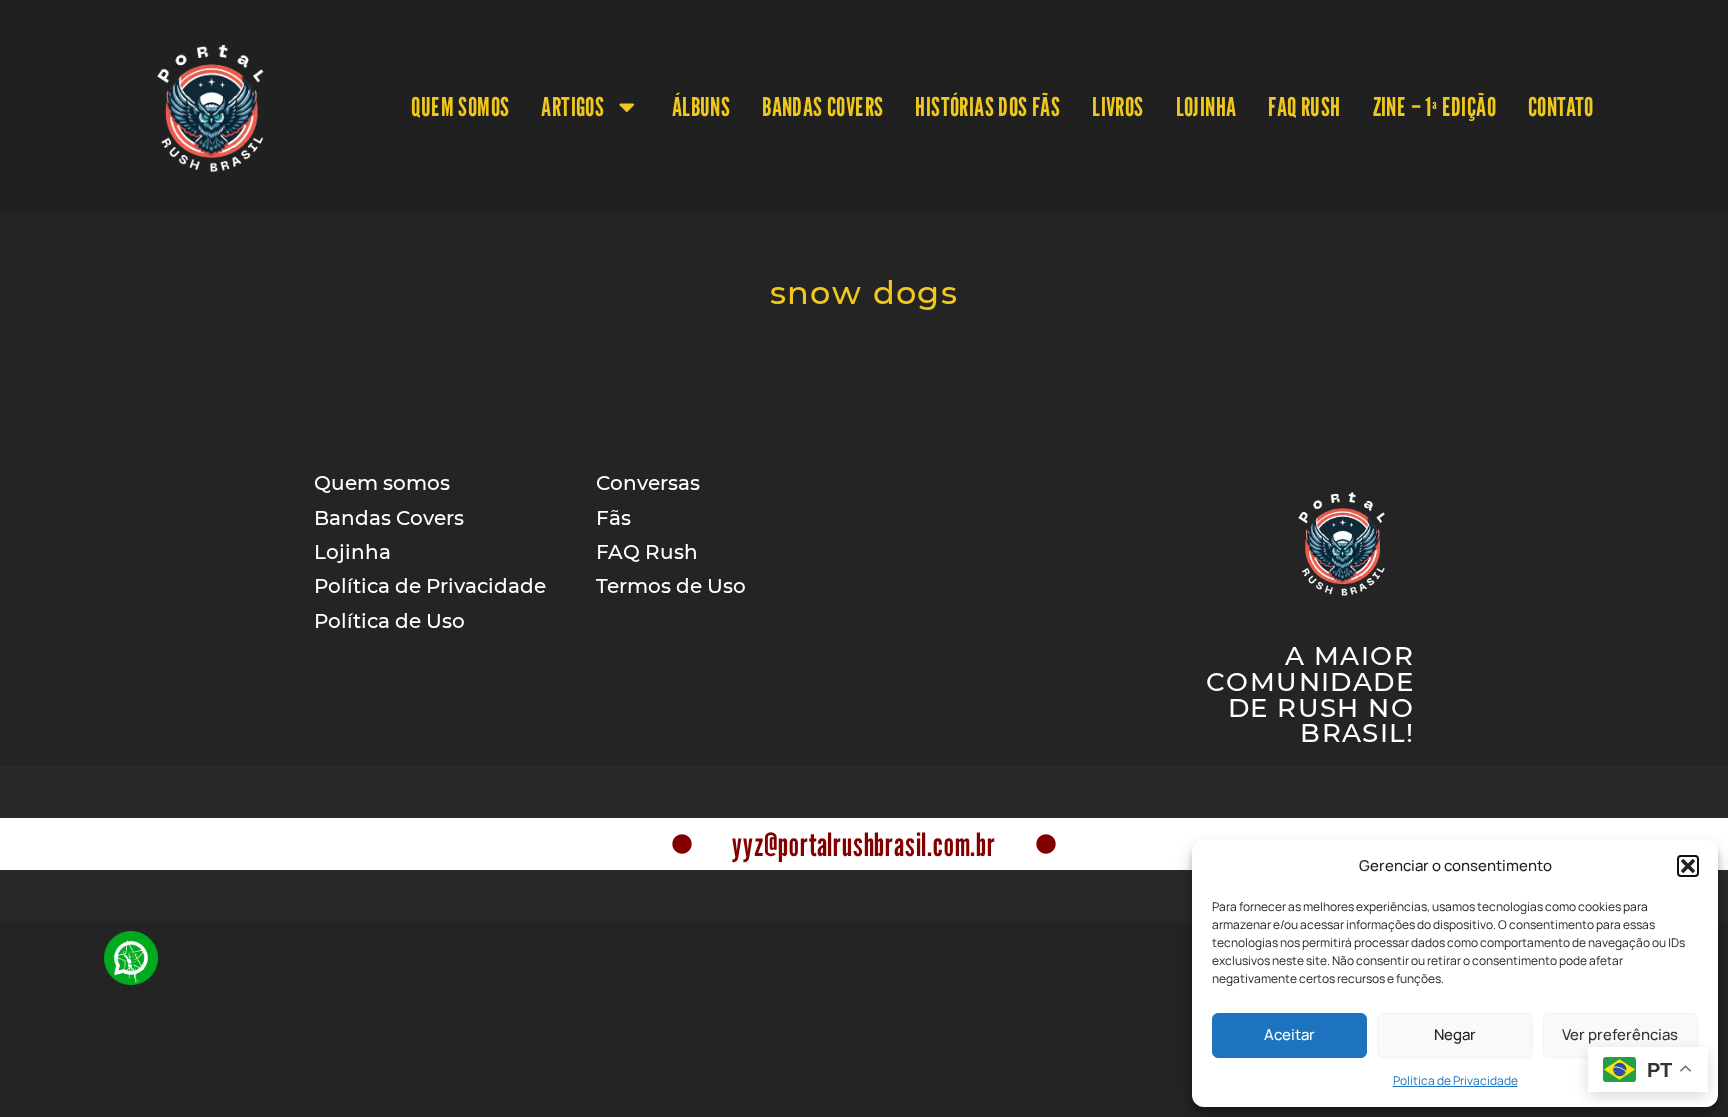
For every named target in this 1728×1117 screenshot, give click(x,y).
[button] (1688, 866)
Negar (1455, 1034)
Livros (1117, 106)
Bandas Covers (822, 106)
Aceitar (1289, 1034)
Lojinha (1206, 106)
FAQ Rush (1304, 106)
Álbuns (701, 106)
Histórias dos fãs (987, 106)
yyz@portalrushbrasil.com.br (864, 844)
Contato (1561, 106)
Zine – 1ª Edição (1434, 106)
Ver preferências (1620, 1034)
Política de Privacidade (1455, 1080)
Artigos (572, 106)
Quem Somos (460, 106)
